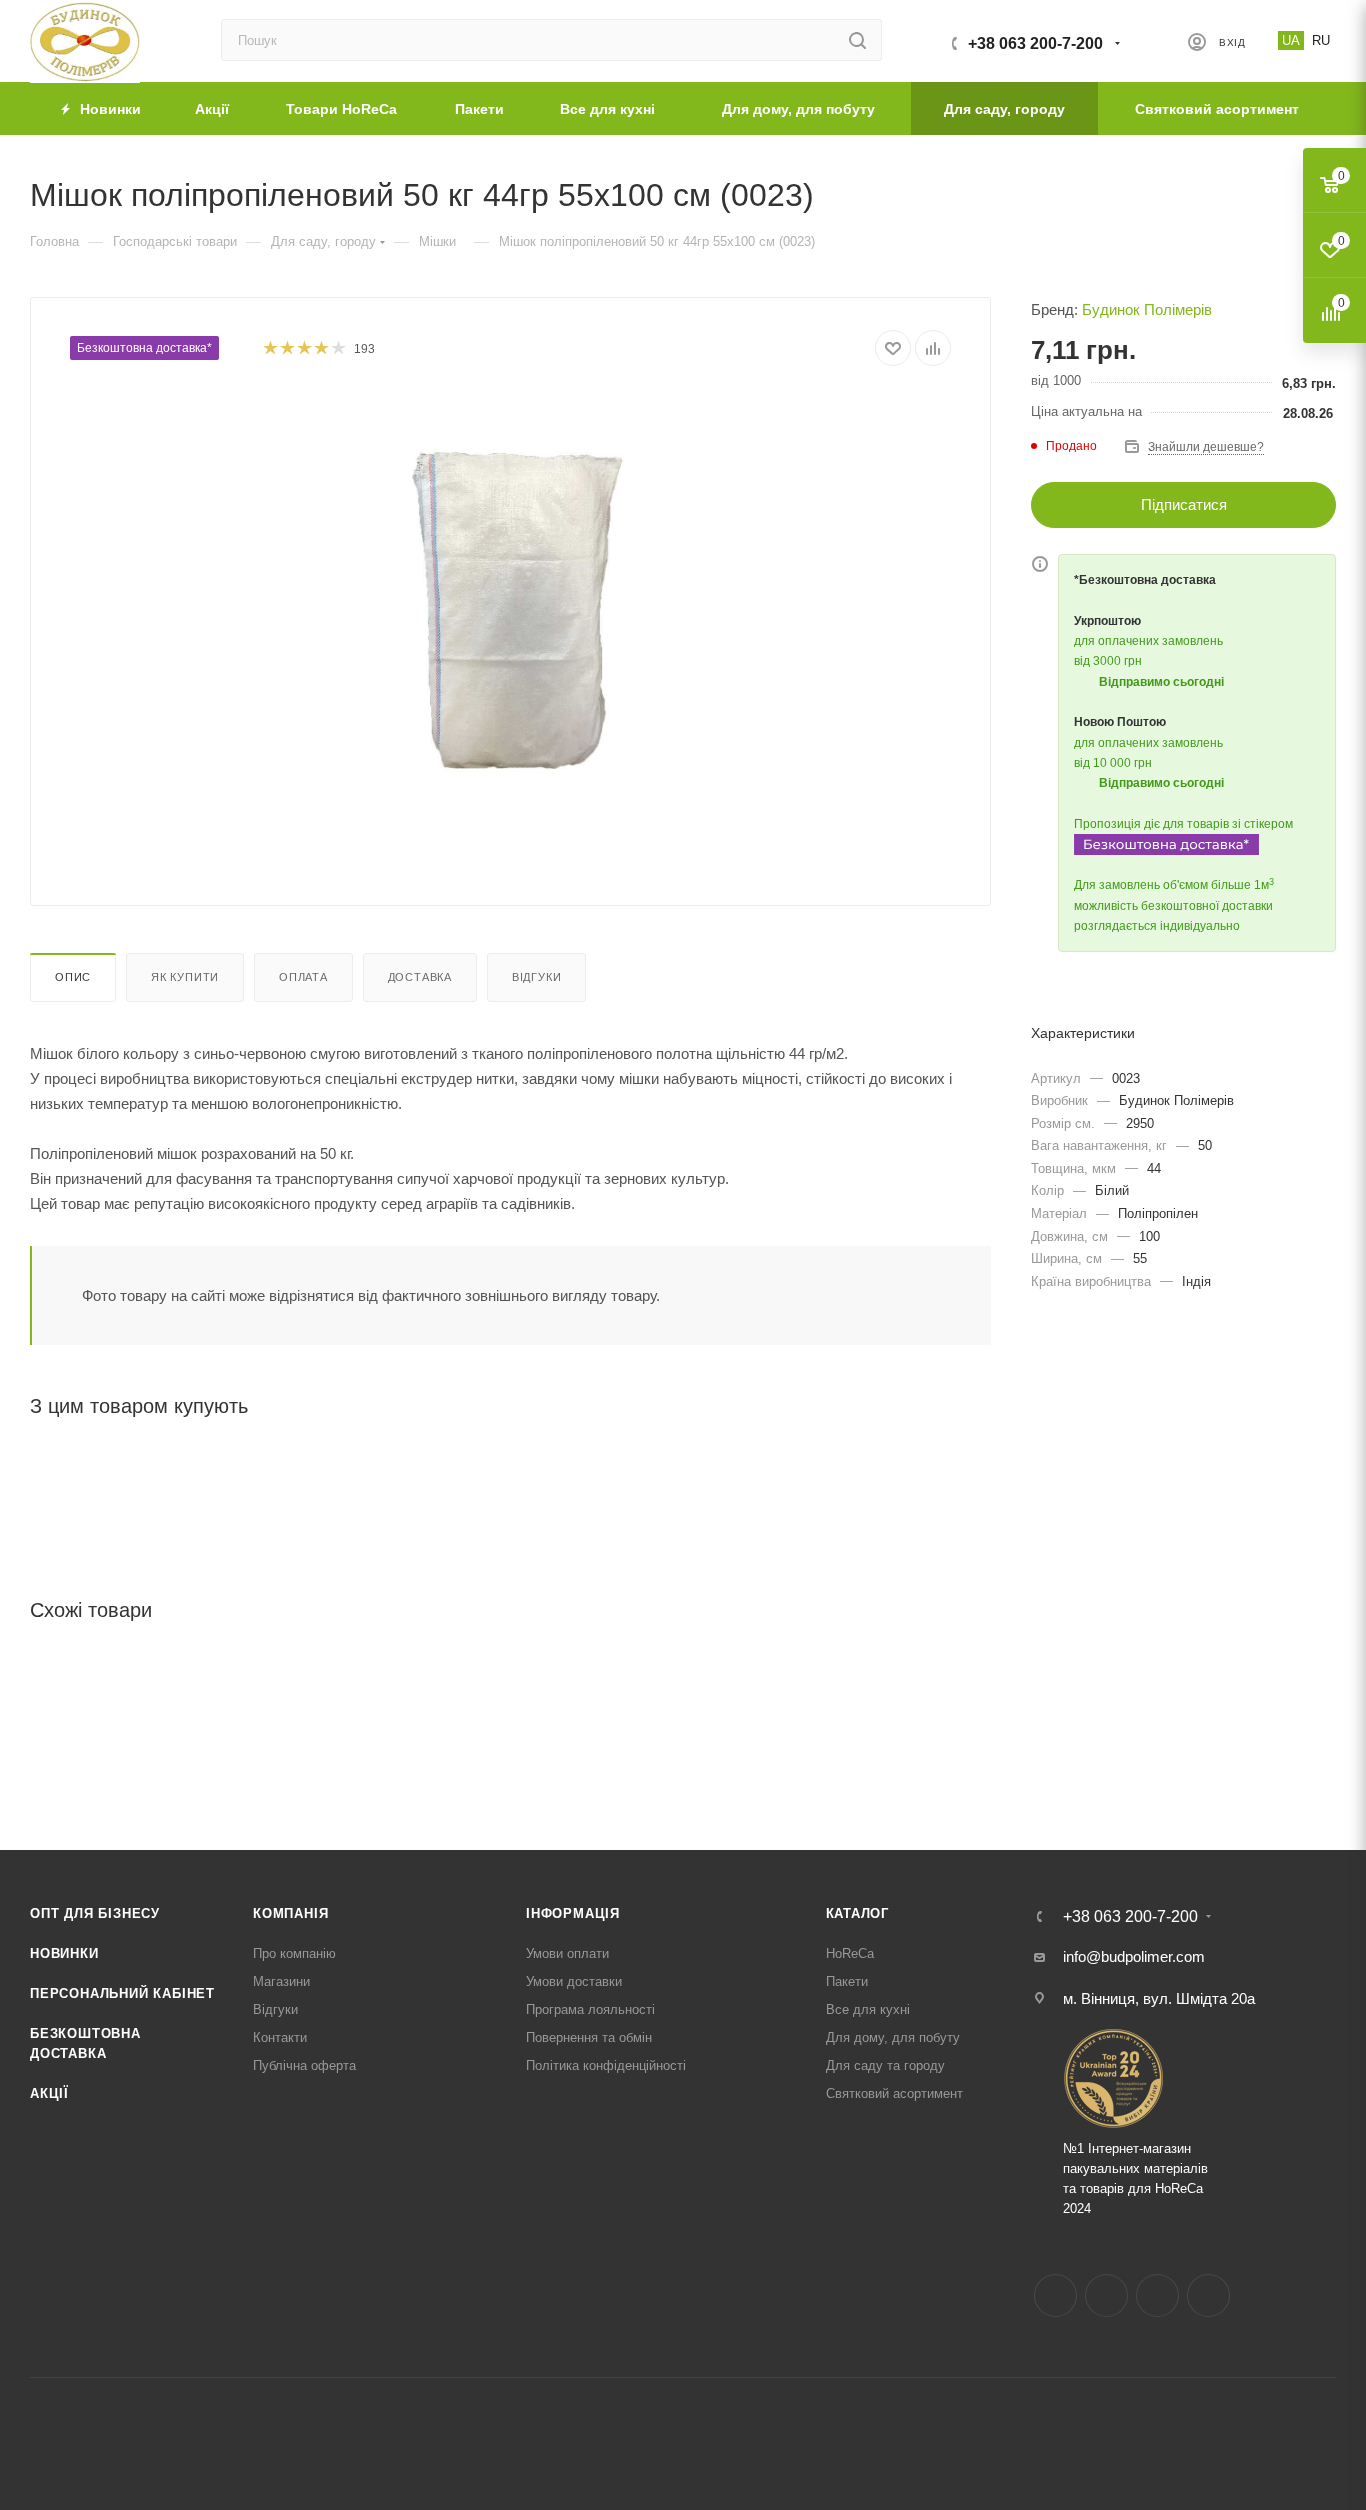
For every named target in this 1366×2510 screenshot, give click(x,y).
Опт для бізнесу (95, 1913)
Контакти (280, 2037)
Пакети (847, 1981)
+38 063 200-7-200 (1035, 43)
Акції (49, 2093)
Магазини (281, 1981)
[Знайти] (857, 40)
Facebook (1055, 2295)
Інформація (573, 1913)
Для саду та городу (885, 2065)
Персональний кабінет (122, 1993)
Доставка (420, 977)
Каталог (858, 1913)
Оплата (303, 977)
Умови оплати (567, 1953)
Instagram (1106, 2295)
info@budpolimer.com (1134, 1956)
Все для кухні (868, 2009)
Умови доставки (574, 1981)
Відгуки (537, 977)
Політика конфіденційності (606, 2065)
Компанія (290, 1913)
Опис (73, 977)
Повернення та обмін (589, 2037)
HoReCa (850, 1953)
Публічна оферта (304, 2065)
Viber (1208, 2295)
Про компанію (294, 1953)
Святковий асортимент (894, 2093)
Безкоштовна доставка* (144, 348)
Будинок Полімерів (1147, 309)
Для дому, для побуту (893, 2037)
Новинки (64, 1953)
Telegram (1157, 2295)
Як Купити (185, 977)
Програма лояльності (590, 2009)
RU (1321, 40)
